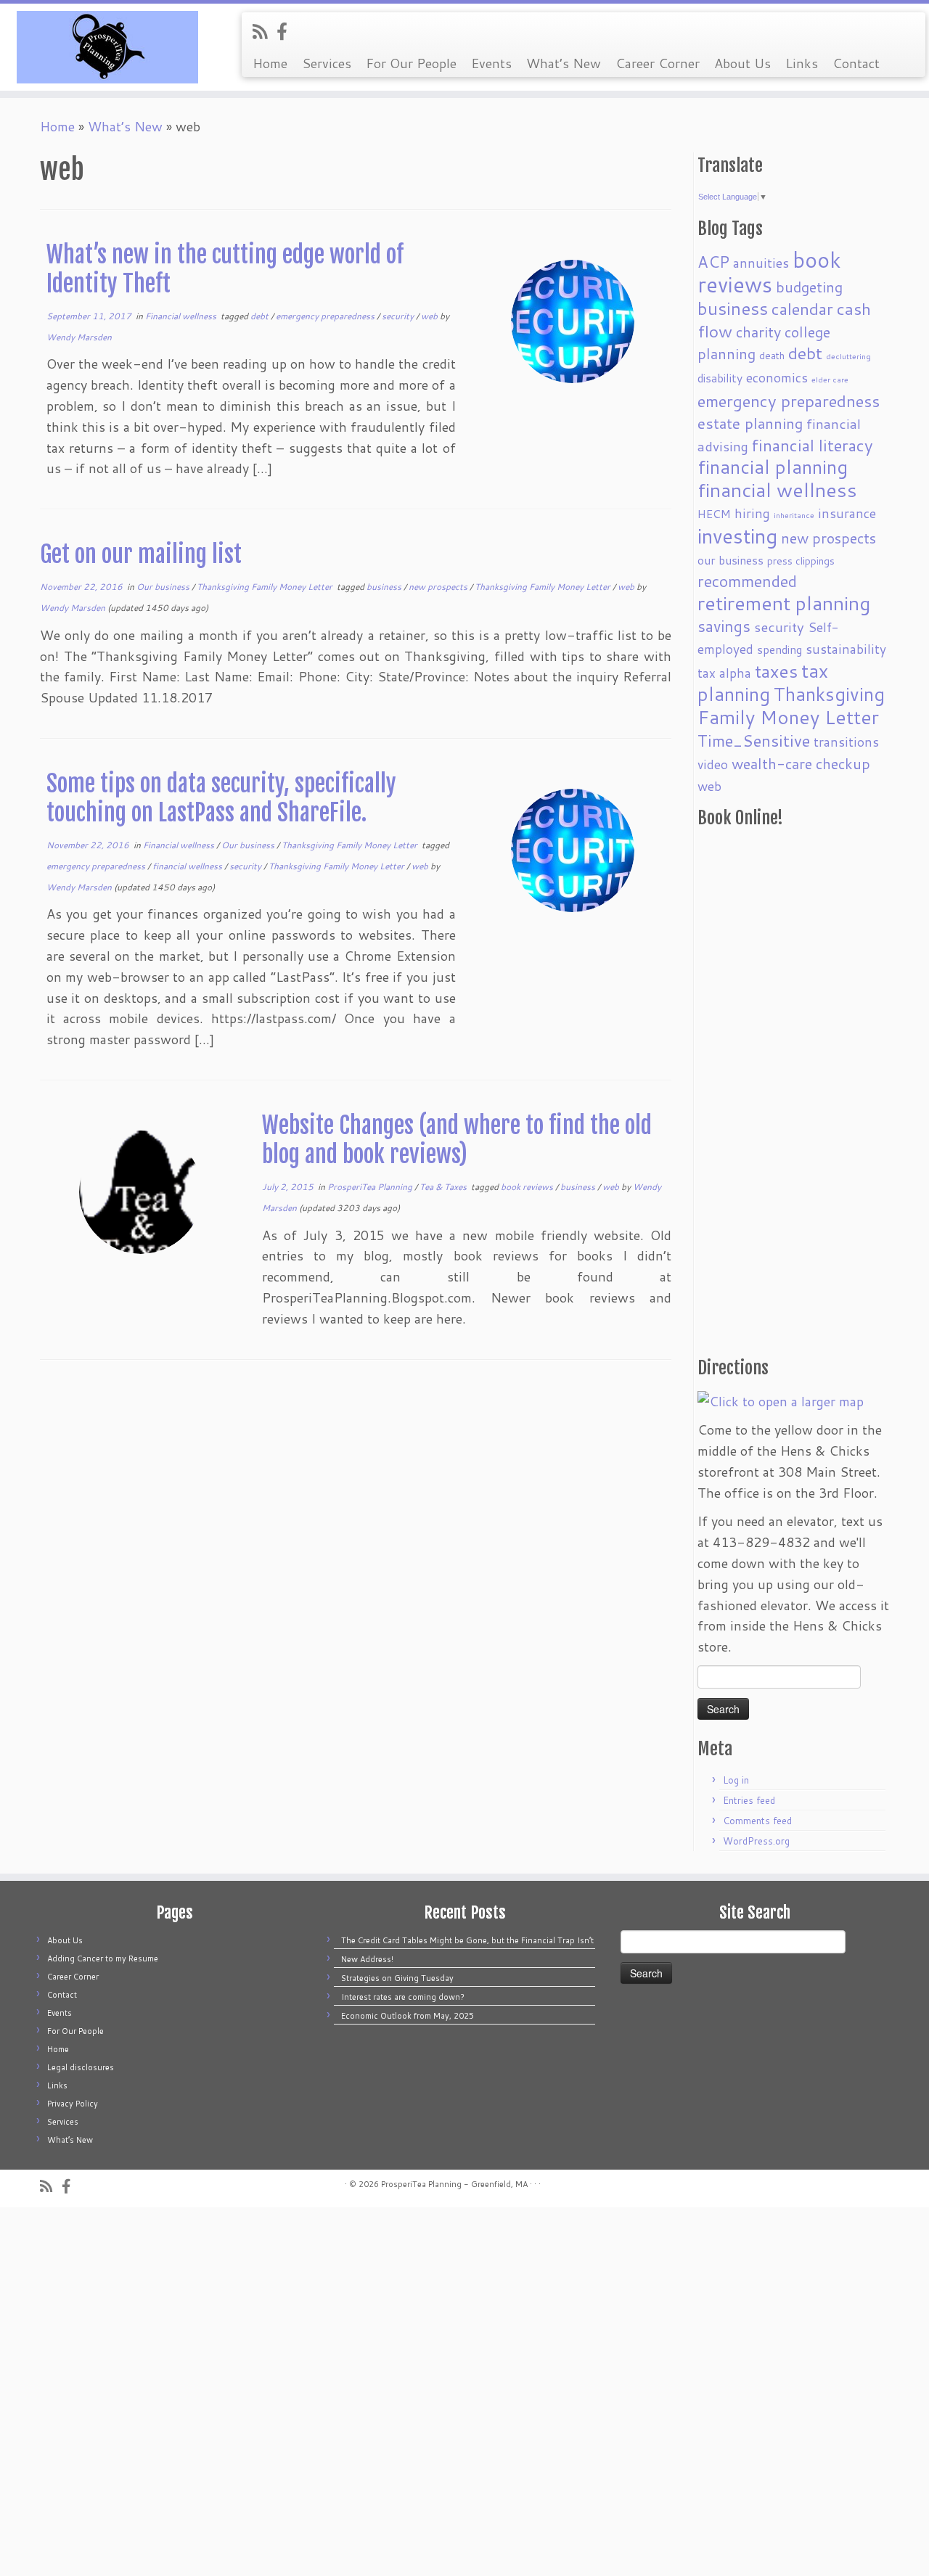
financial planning (773, 467)
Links (802, 63)
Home (270, 63)
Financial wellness (182, 316)
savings (724, 626)
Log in (736, 1780)
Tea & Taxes (444, 1187)
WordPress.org (756, 1841)
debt (261, 316)
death (772, 355)
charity (758, 332)
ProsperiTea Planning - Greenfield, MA (454, 2184)
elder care (830, 379)
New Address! (367, 1959)
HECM (714, 514)
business (385, 587)
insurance (847, 513)
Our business (164, 587)
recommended (747, 581)
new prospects (439, 587)
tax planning (763, 682)
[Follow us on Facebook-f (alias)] (287, 31)
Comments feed (757, 1821)
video (713, 764)
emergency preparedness (326, 316)
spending (779, 649)
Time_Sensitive (754, 740)
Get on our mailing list (141, 554)
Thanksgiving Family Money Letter (266, 587)
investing (737, 536)
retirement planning (784, 603)
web (430, 316)
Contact (856, 63)
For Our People (411, 63)
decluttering (848, 356)
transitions (846, 742)
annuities (761, 263)
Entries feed (749, 1800)
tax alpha (724, 673)
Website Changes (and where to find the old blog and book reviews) (457, 1140)
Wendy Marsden (79, 337)
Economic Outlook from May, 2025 (408, 2016)
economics (777, 378)
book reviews (528, 1187)
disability (720, 378)
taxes (776, 671)
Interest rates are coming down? (403, 1997)
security (399, 316)
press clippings (801, 561)
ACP (713, 262)
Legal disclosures (81, 2067)
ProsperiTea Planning (371, 1187)
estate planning (750, 423)
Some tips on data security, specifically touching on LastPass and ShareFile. (221, 798)
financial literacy (813, 445)
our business (730, 560)
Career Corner (658, 63)
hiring (752, 513)
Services (327, 63)
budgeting (809, 287)
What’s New (564, 63)
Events (491, 63)
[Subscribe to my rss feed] (265, 31)
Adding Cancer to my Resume (103, 1958)
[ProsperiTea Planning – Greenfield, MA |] (107, 47)
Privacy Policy (73, 2104)
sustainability (846, 649)
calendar (802, 308)
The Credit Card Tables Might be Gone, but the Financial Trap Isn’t (467, 1940)
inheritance (794, 515)
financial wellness (188, 866)
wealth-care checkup (801, 763)
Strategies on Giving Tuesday (397, 1978)
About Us (742, 63)
